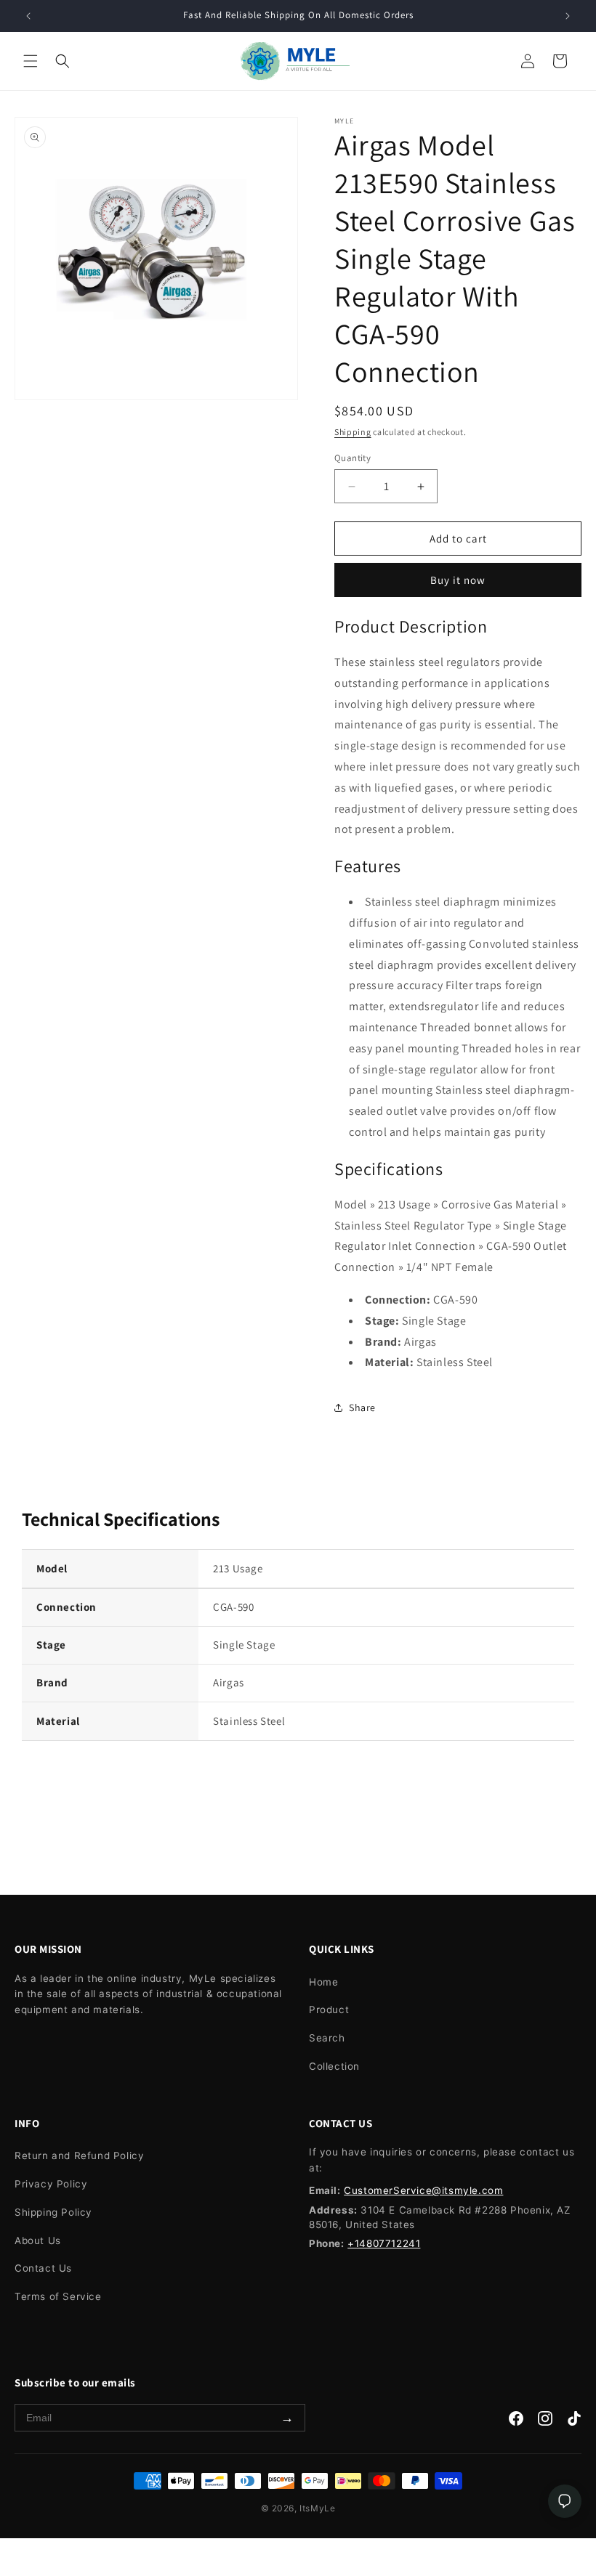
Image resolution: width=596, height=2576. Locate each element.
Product (329, 2010)
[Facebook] (516, 2422)
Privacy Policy (51, 2184)
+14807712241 (384, 2243)
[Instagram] (545, 2422)
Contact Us (43, 2268)
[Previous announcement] (28, 16)
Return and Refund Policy (79, 2156)
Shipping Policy (53, 2212)
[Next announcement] (568, 16)
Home (323, 1982)
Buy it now (458, 580)
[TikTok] (574, 2422)
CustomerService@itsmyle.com (423, 2190)
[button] (31, 61)
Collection (334, 2066)
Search (327, 2038)
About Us (38, 2240)
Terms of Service (58, 2296)
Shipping (353, 432)
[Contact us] (565, 2501)
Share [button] (362, 1407)
